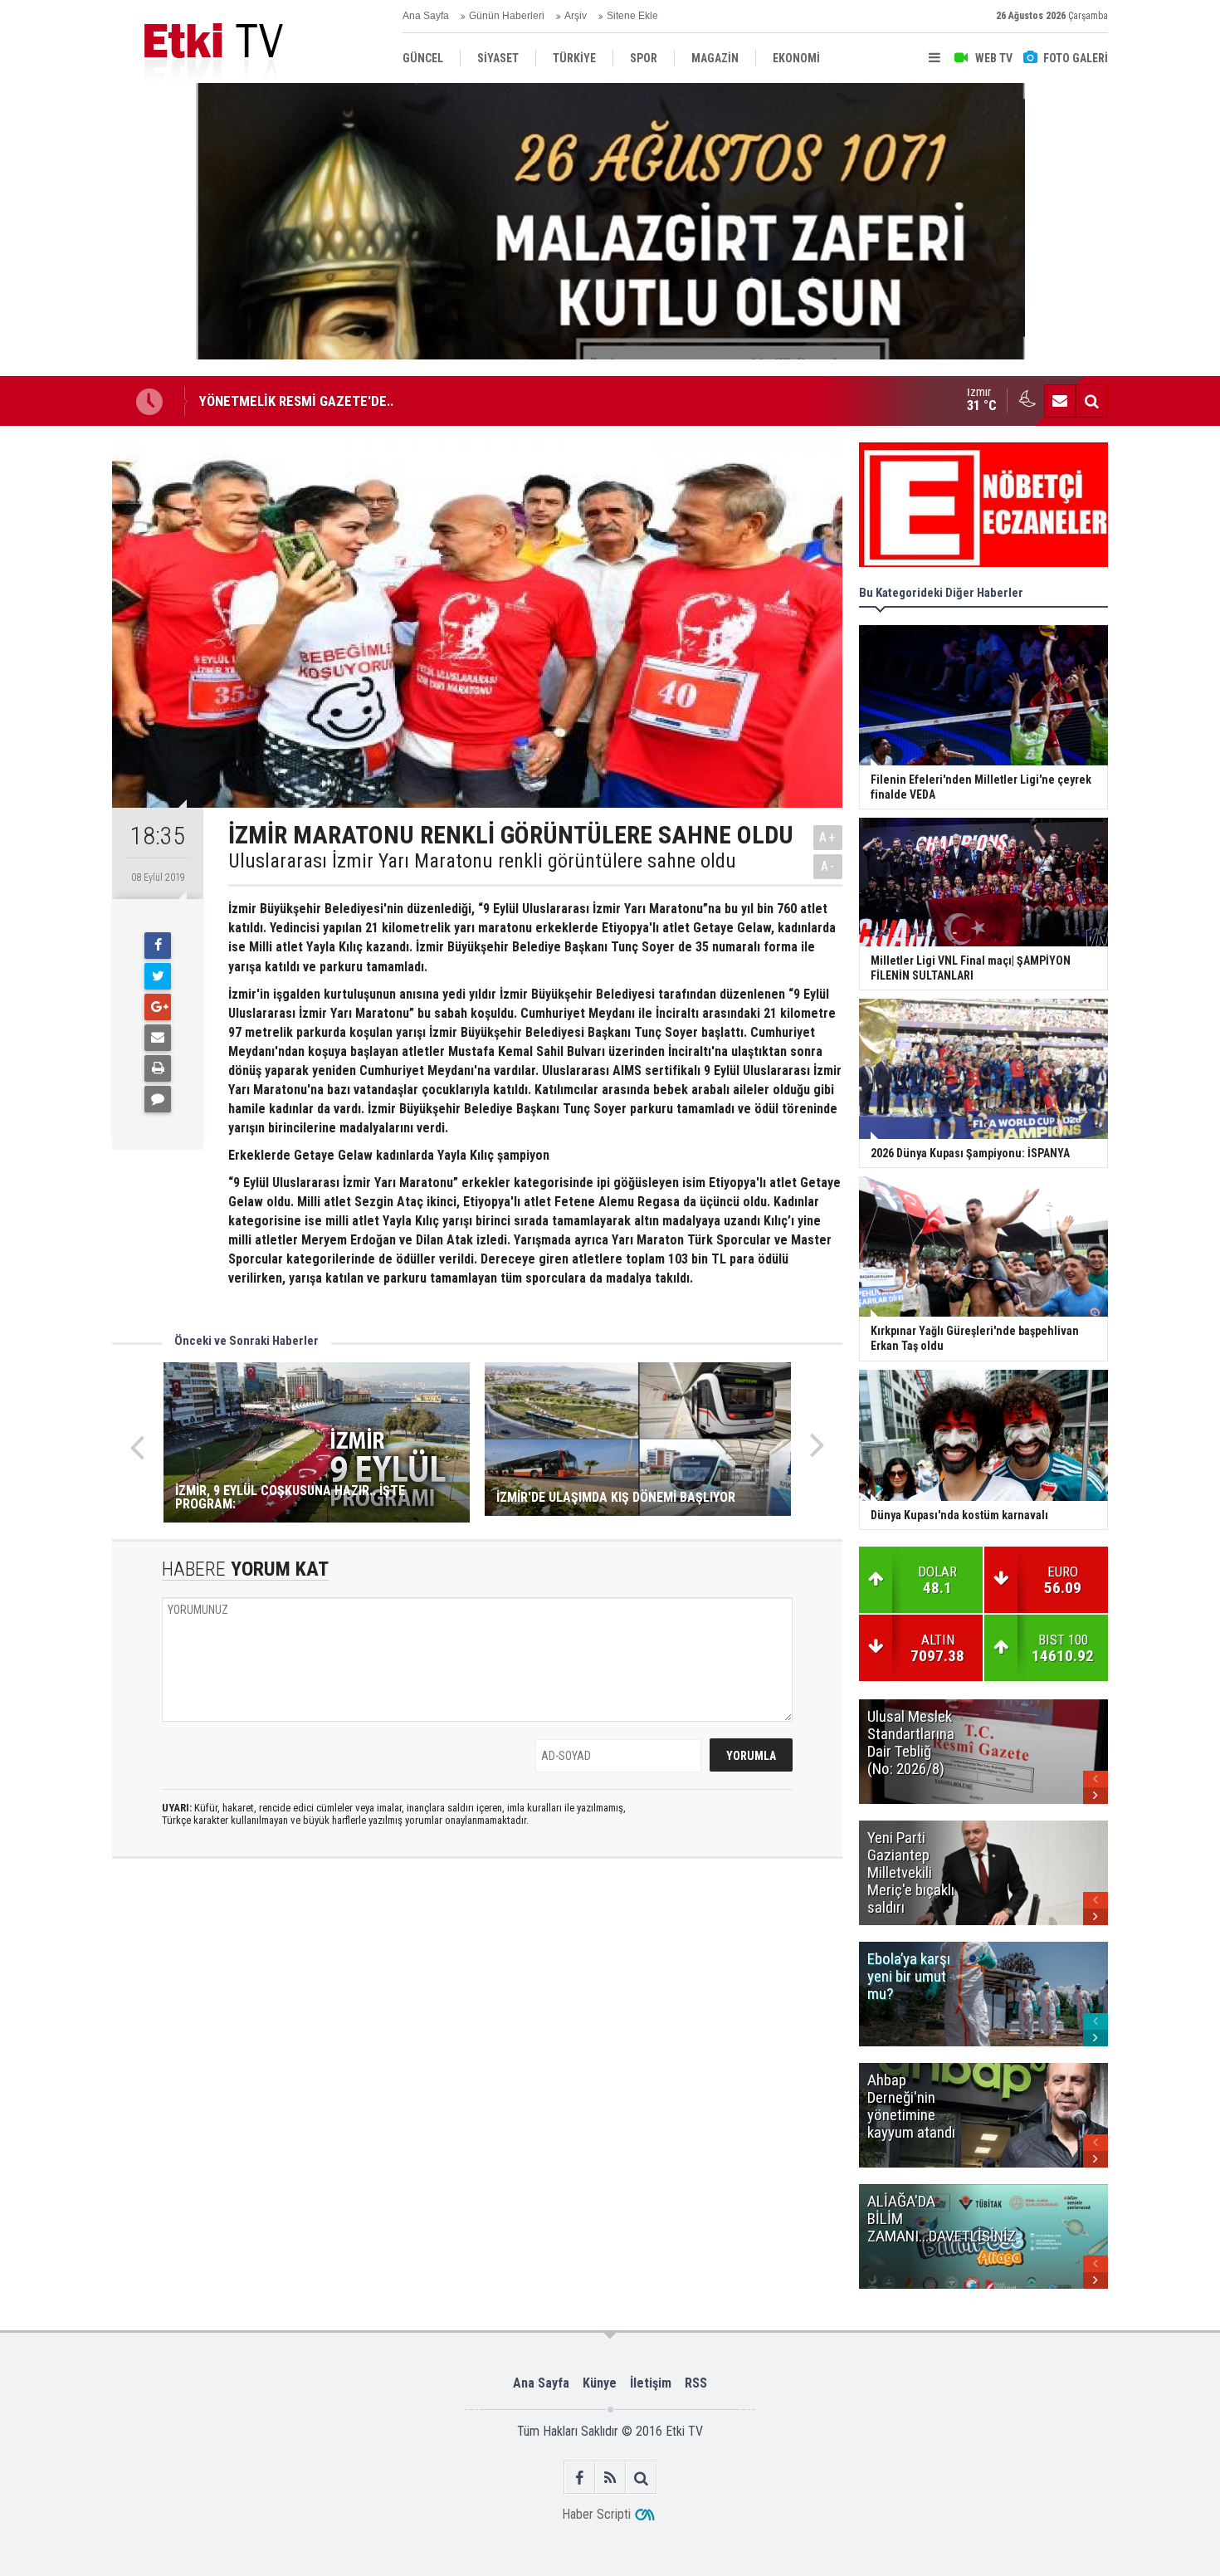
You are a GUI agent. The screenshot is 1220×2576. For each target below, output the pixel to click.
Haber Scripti (596, 2514)
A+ (828, 837)
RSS (696, 2383)
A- (828, 866)
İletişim (651, 2383)
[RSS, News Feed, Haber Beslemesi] (610, 2478)
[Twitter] (158, 976)
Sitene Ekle (632, 16)
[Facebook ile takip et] (580, 2478)
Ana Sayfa (426, 16)
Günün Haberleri (507, 16)
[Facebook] (158, 946)
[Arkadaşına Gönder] (158, 1038)
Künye (600, 2383)
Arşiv (576, 16)
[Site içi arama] (1091, 401)
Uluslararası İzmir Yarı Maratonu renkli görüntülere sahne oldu (482, 861)
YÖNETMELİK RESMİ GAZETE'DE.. (296, 401)
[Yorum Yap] (158, 1099)
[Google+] (158, 1007)
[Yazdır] (158, 1068)
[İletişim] (1060, 401)
